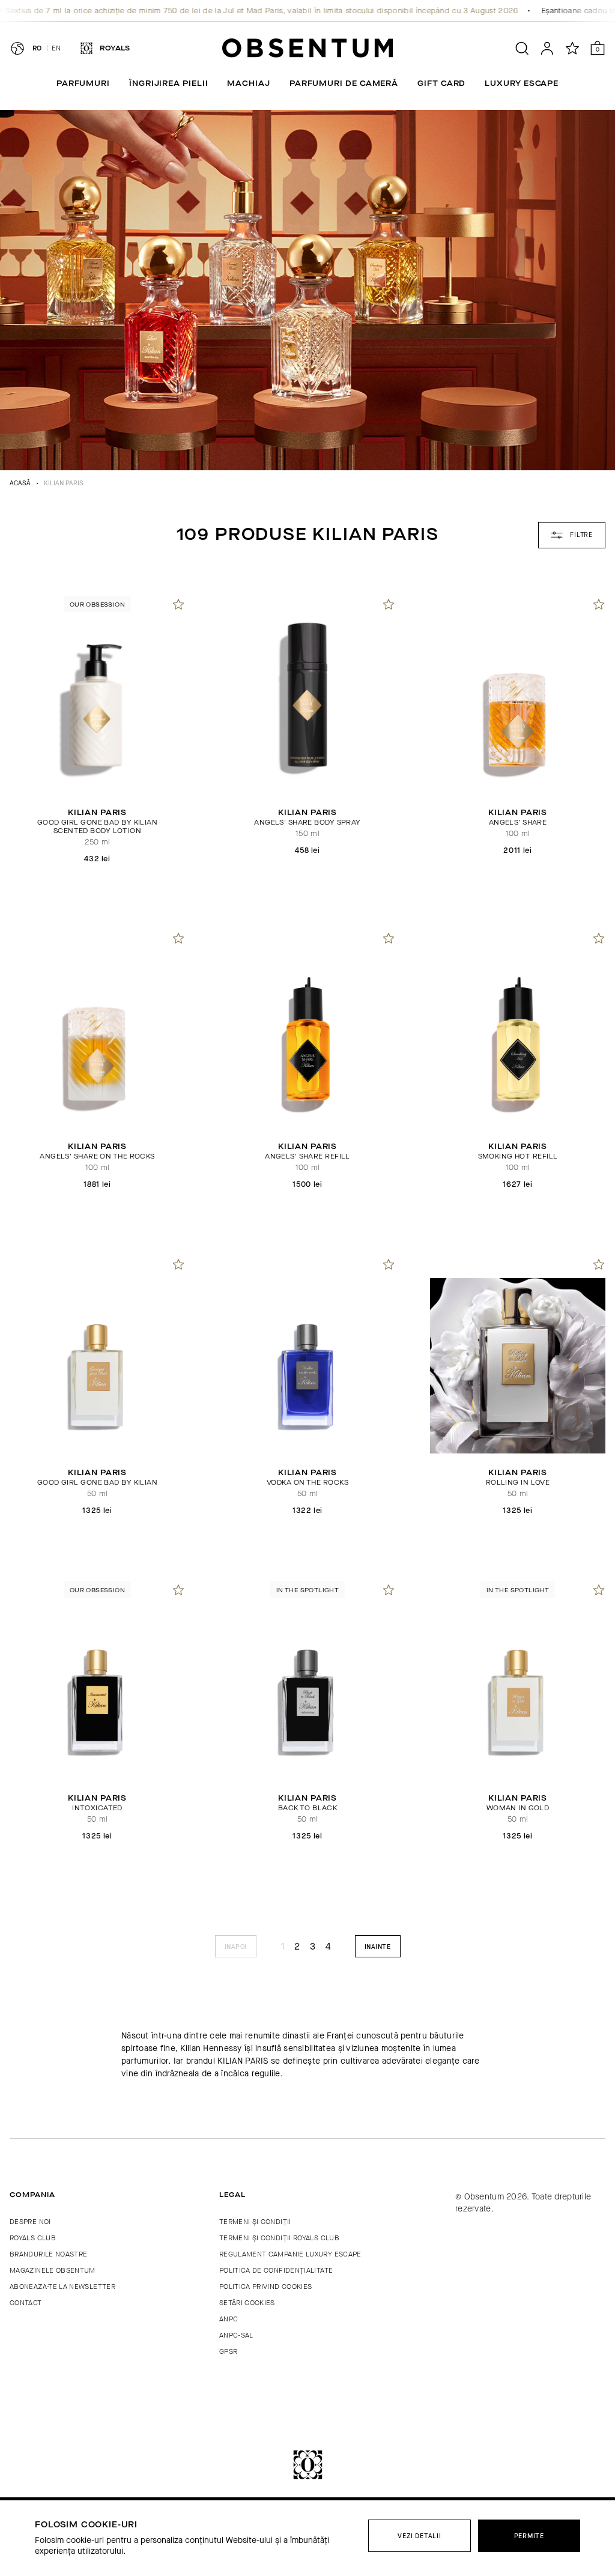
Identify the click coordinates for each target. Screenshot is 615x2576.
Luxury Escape (522, 83)
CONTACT (26, 2303)
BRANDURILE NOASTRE (48, 2254)
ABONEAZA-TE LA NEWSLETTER (62, 2287)
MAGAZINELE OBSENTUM (53, 2270)
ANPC (229, 2319)
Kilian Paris (64, 483)
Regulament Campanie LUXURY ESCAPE (290, 2254)
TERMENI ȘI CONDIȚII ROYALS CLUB (279, 2238)
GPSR (228, 2351)
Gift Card (441, 83)
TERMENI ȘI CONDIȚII (255, 2222)
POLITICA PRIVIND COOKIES (266, 2287)
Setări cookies (247, 2303)
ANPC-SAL (236, 2335)
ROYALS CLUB (33, 2238)
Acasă (20, 483)
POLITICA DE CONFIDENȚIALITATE (276, 2270)
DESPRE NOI (30, 2222)
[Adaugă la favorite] (178, 604)
